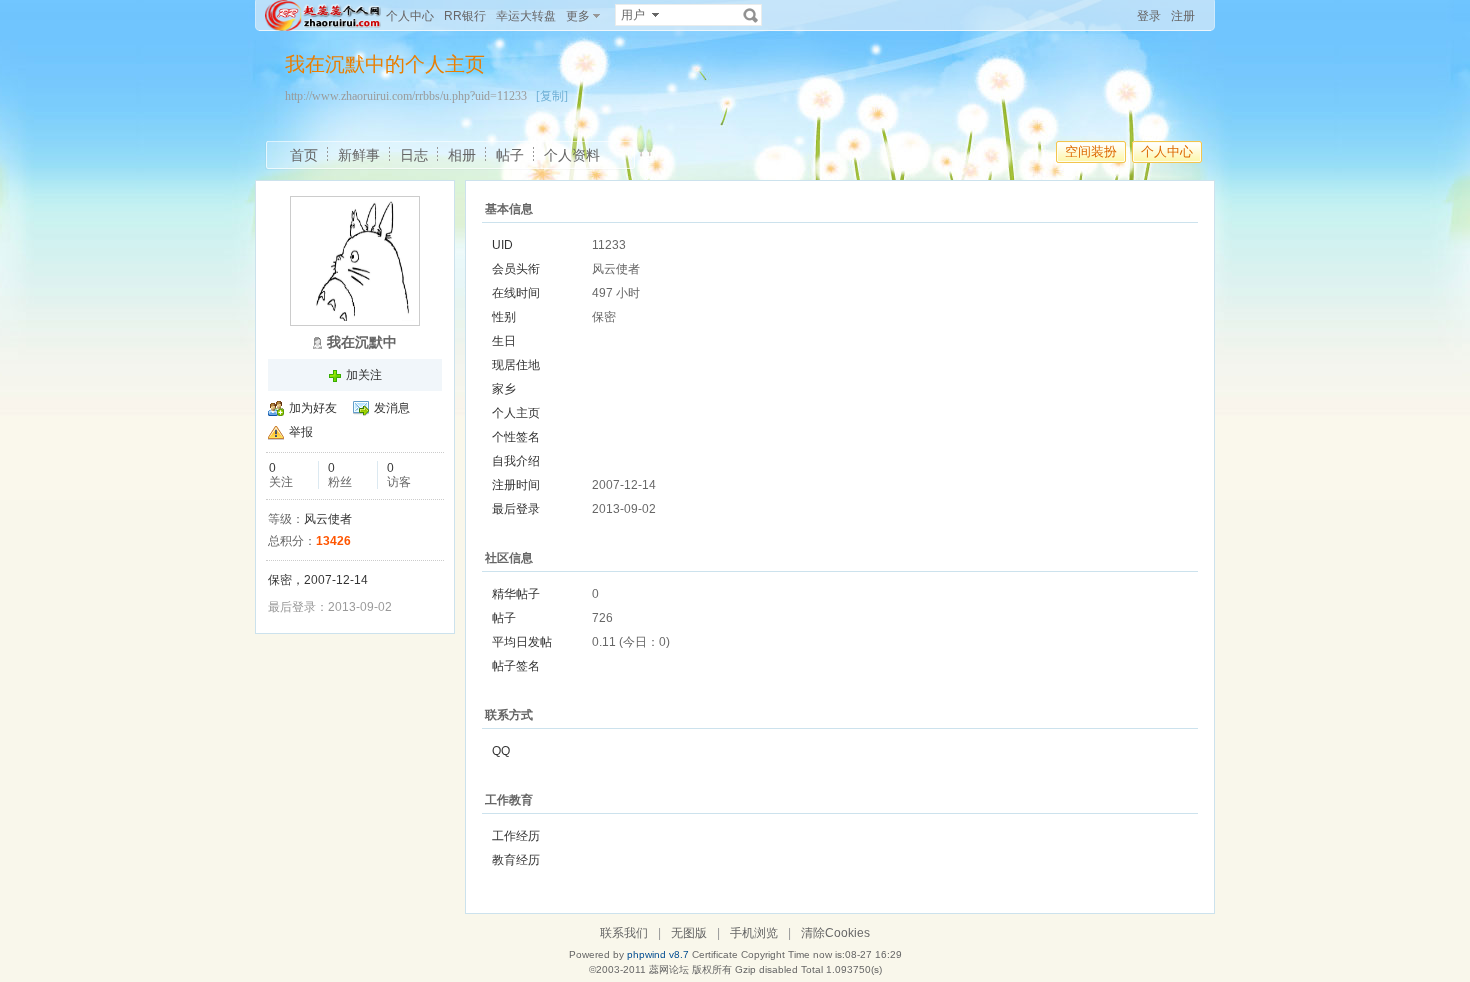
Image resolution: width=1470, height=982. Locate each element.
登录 (1149, 16)
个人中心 (410, 16)
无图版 (689, 933)
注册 (1183, 16)
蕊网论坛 (669, 969)
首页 (304, 155)
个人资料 (572, 155)
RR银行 (465, 16)
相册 (462, 155)
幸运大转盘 (526, 16)
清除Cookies (835, 933)
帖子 (510, 155)
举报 (301, 432)
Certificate (715, 954)
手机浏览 (754, 933)
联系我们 (624, 933)
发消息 (392, 408)
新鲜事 (359, 155)
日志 (414, 155)
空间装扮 (1091, 151)
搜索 (751, 15)
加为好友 (313, 408)
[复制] (552, 96)
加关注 (364, 375)
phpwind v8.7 (658, 954)
